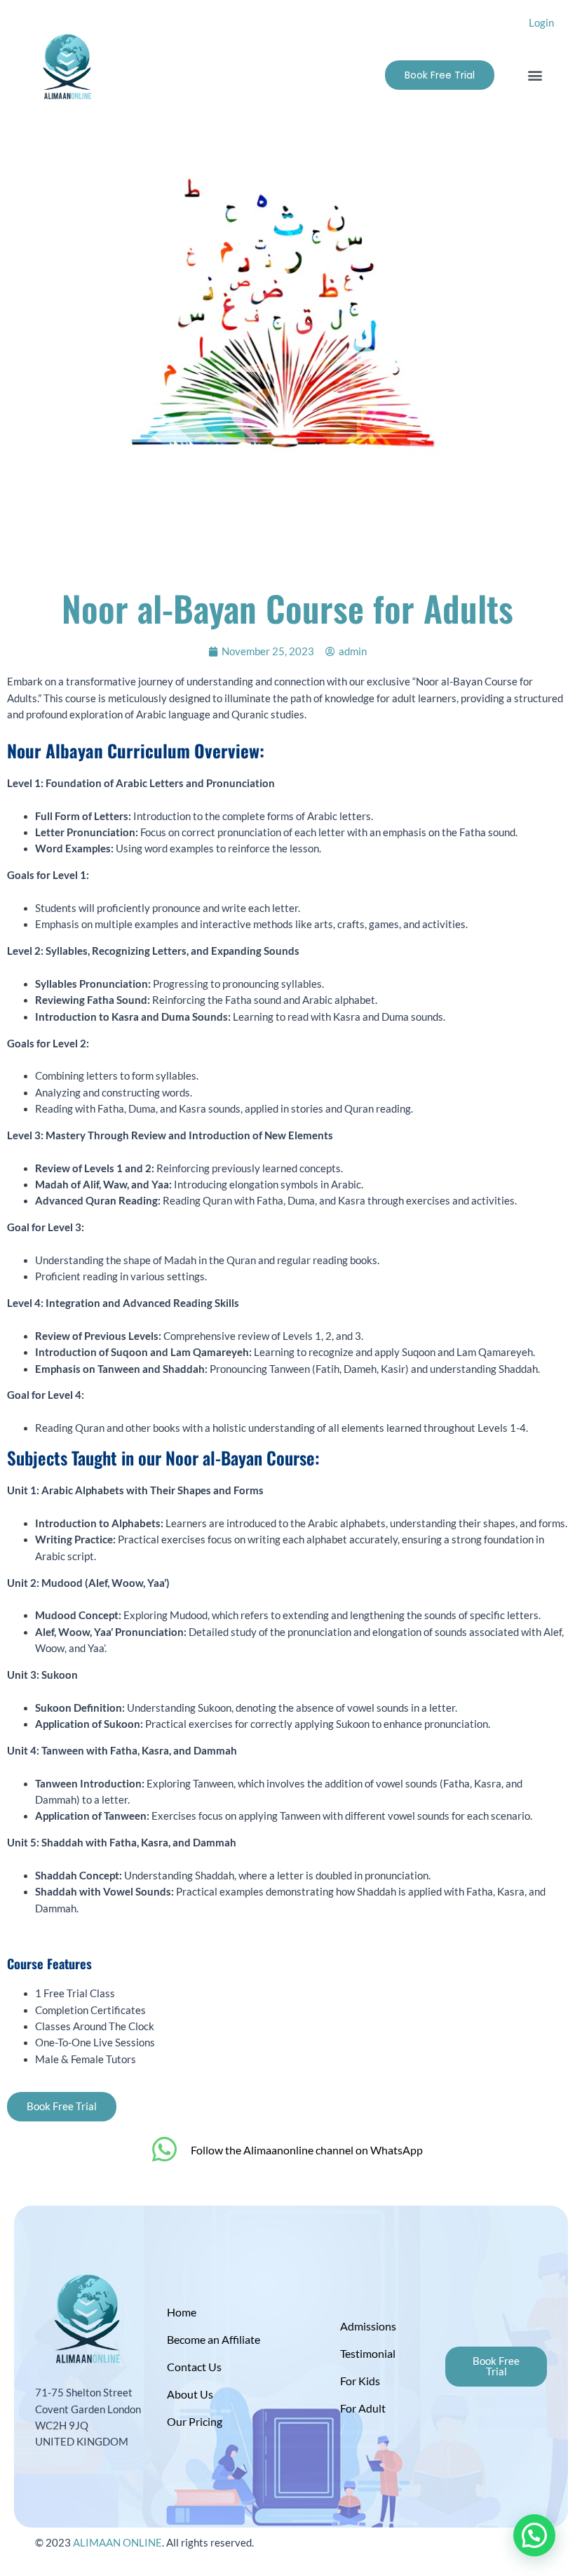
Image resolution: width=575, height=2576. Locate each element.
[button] (535, 75)
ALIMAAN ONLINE (117, 2543)
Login (541, 23)
